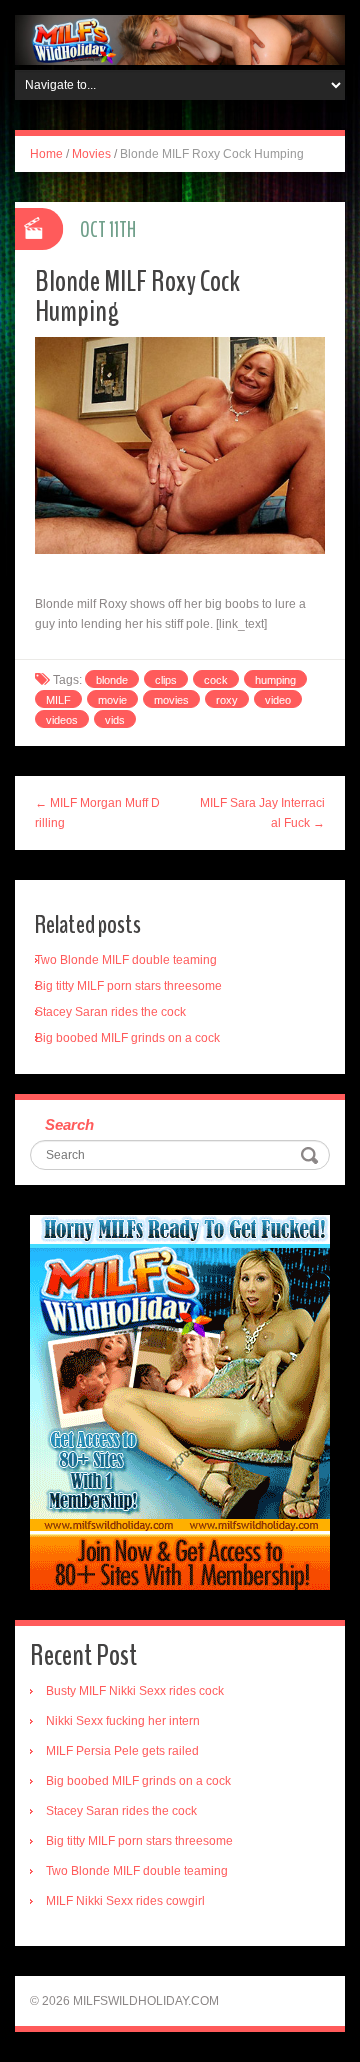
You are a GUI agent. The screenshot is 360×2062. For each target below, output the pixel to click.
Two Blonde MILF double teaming (126, 960)
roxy (227, 700)
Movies (91, 154)
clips (166, 680)
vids (115, 720)
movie (112, 700)
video (278, 700)
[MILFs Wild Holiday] (180, 39)
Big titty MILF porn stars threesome (128, 986)
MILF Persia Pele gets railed (122, 1751)
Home (46, 154)
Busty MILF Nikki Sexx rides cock (135, 1691)
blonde (112, 680)
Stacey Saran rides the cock (110, 1012)
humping (275, 680)
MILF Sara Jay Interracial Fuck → (262, 813)
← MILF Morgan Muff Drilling (97, 813)
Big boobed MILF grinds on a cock (127, 1038)
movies (171, 700)
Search (69, 1124)
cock (216, 680)
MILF (58, 700)
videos (62, 720)
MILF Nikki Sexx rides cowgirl (125, 1901)
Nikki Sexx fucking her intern (123, 1721)
